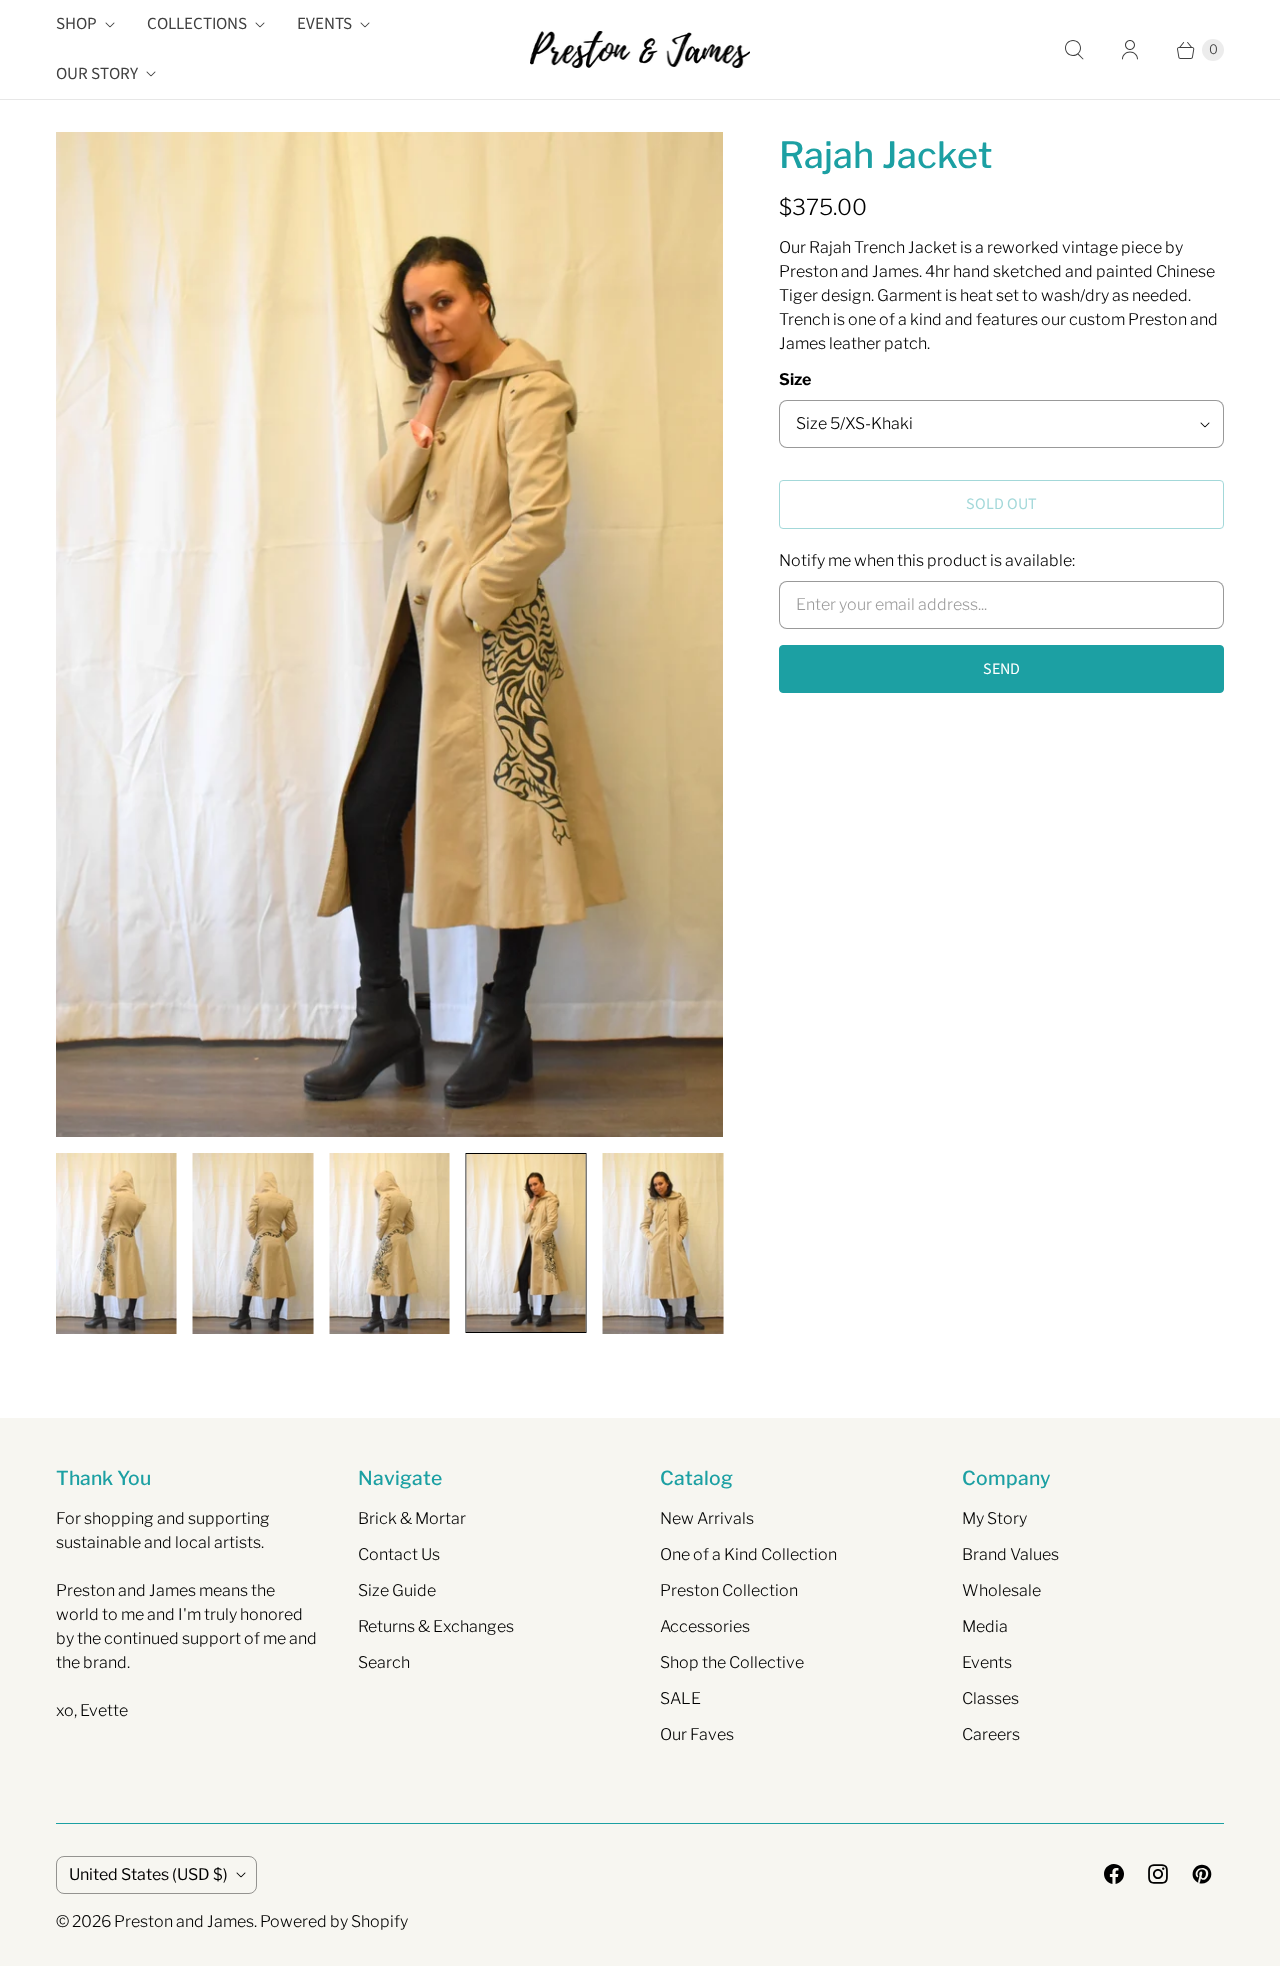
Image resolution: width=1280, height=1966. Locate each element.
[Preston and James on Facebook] (1114, 1874)
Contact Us (399, 1554)
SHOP (76, 24)
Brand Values (1010, 1554)
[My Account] (1130, 50)
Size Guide (397, 1590)
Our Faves (697, 1734)
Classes (990, 1698)
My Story (994, 1518)
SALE (680, 1698)
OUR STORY (97, 74)
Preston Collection (729, 1590)
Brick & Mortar (412, 1518)
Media (985, 1626)
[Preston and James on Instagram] (1158, 1874)
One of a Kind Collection (748, 1554)
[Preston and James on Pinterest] (1202, 1874)
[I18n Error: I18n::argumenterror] (116, 1243)
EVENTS (324, 24)
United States (148, 1874)
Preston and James (184, 1921)
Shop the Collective (732, 1662)
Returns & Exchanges (436, 1626)
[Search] (1074, 50)
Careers (991, 1734)
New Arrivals (707, 1518)
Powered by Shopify (334, 1921)
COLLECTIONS (197, 24)
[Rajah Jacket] (389, 634)
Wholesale (1001, 1590)
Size (795, 379)
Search (384, 1662)
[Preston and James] (640, 49)
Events (987, 1662)
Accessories (705, 1626)
